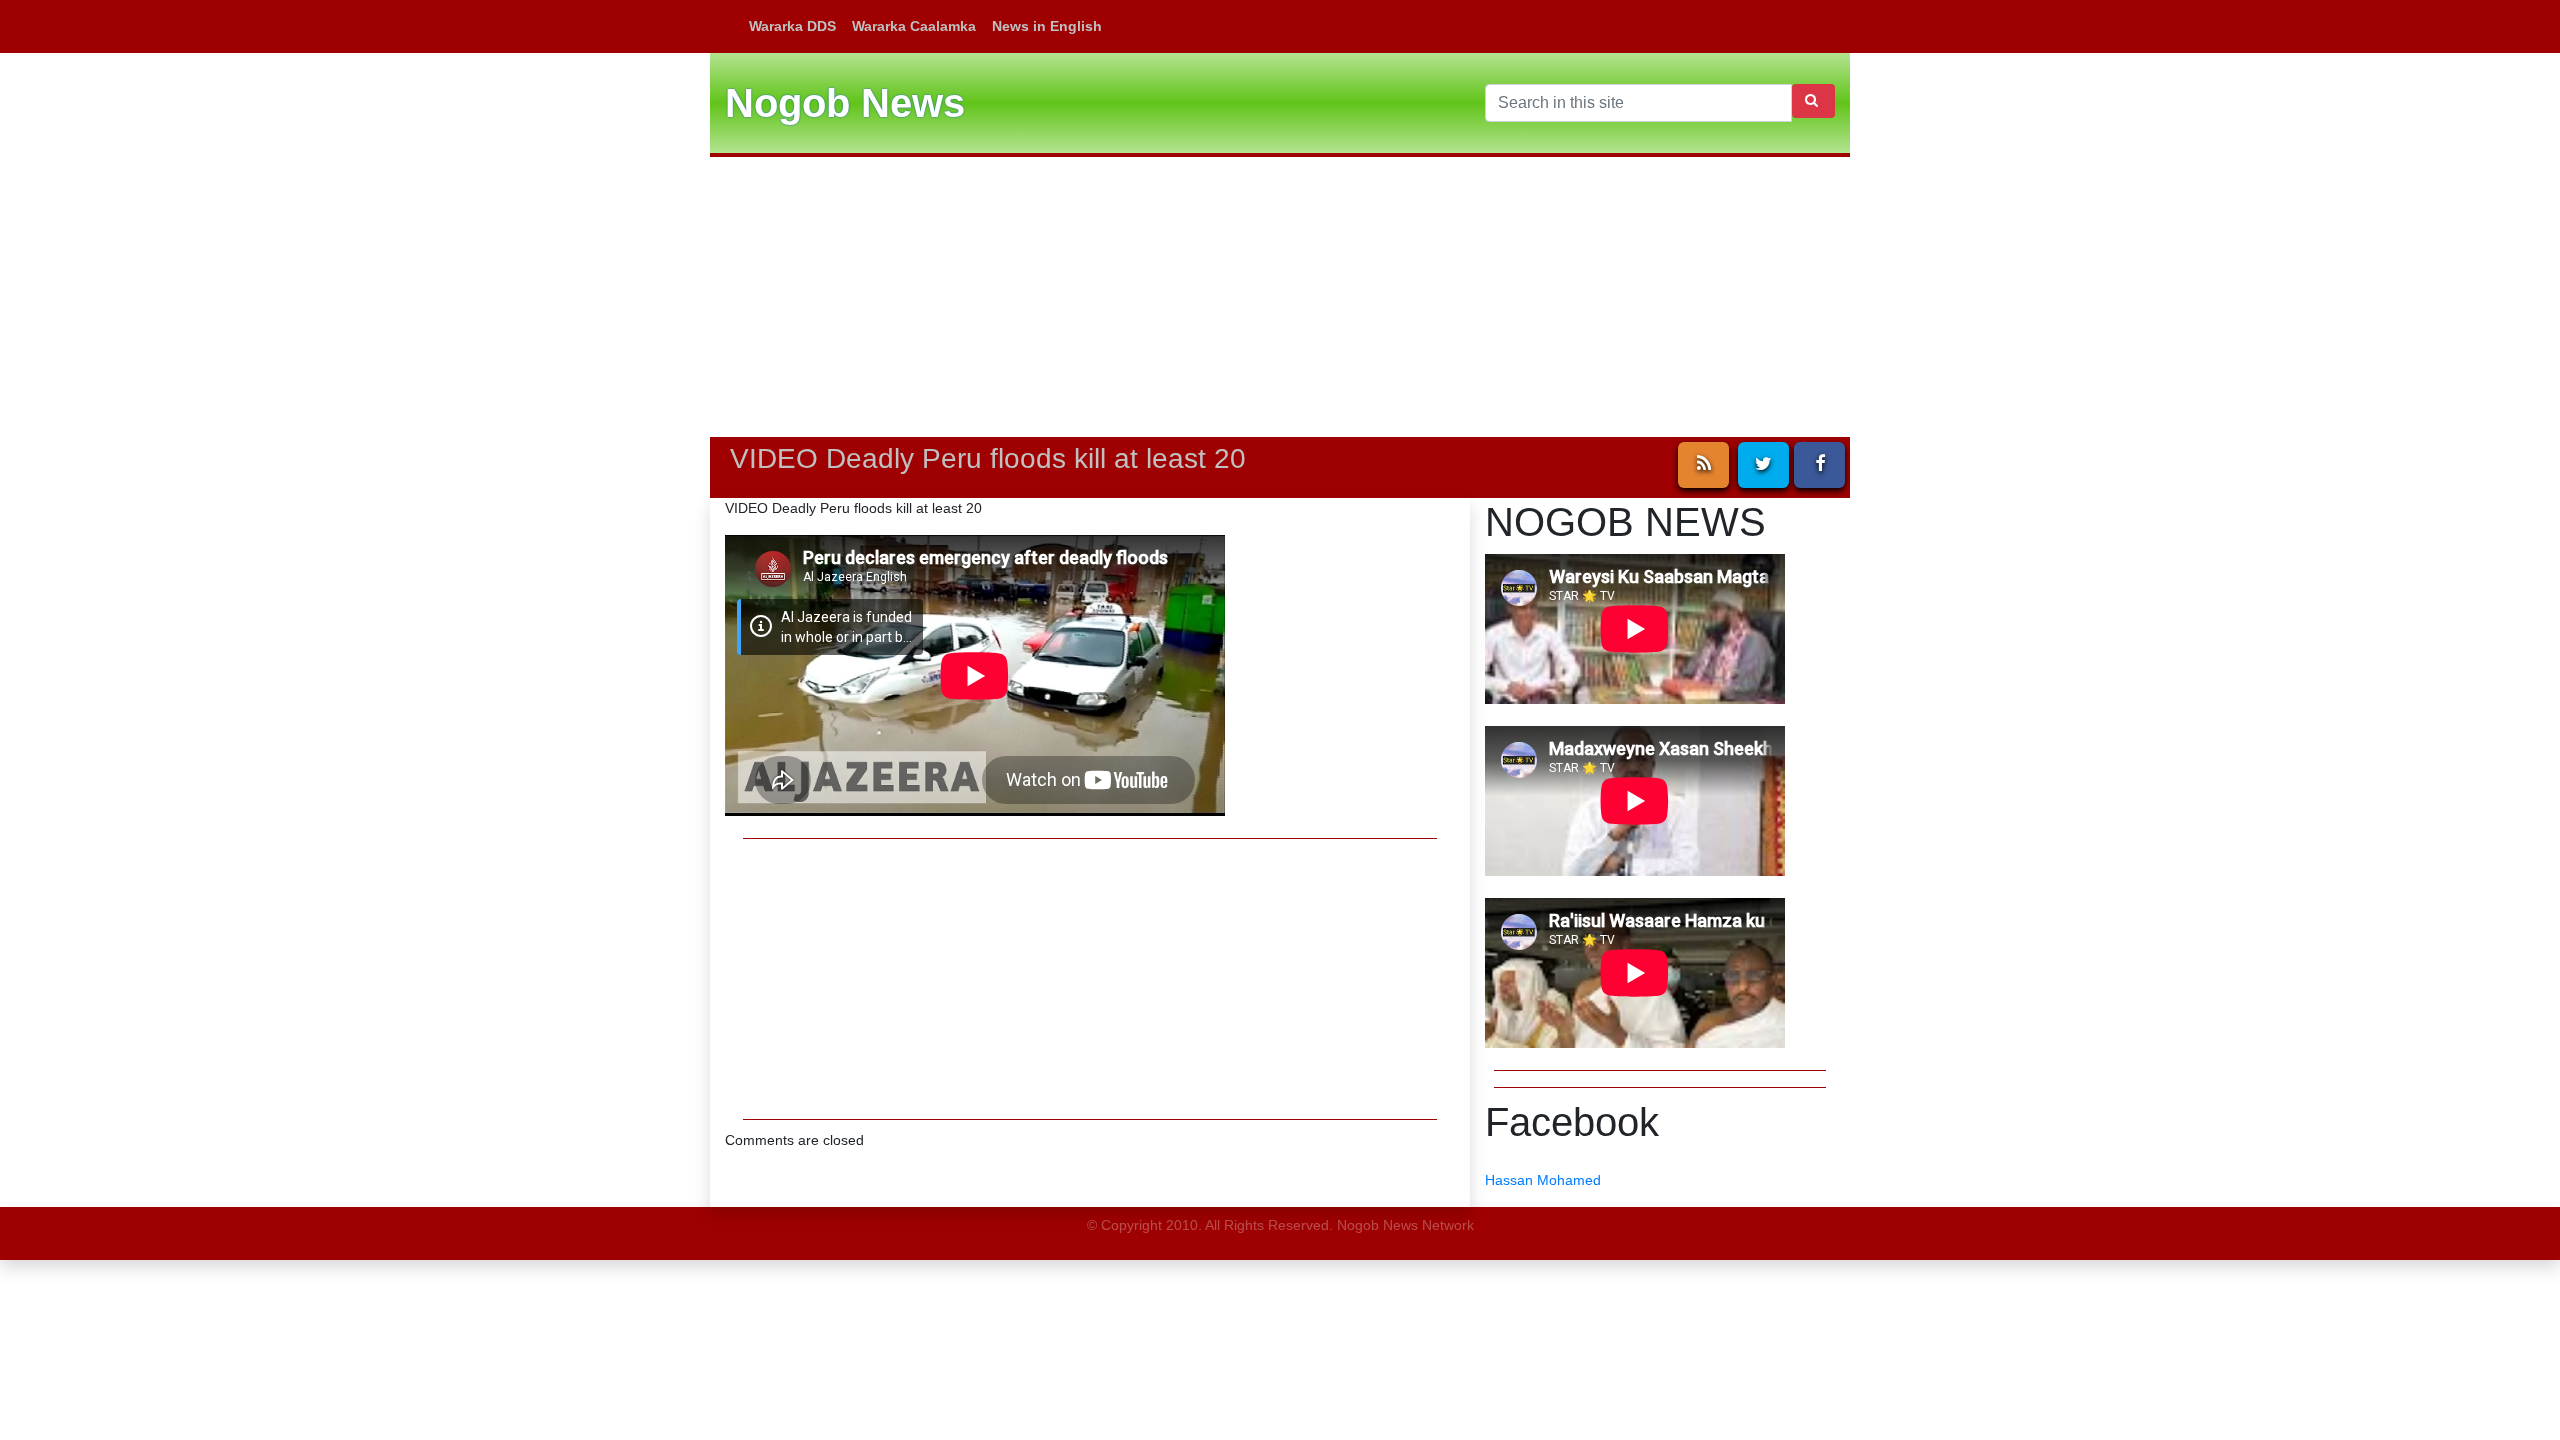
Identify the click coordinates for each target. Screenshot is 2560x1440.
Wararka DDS (792, 26)
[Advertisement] (1280, 297)
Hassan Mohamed (1543, 1180)
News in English (1047, 26)
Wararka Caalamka (914, 26)
